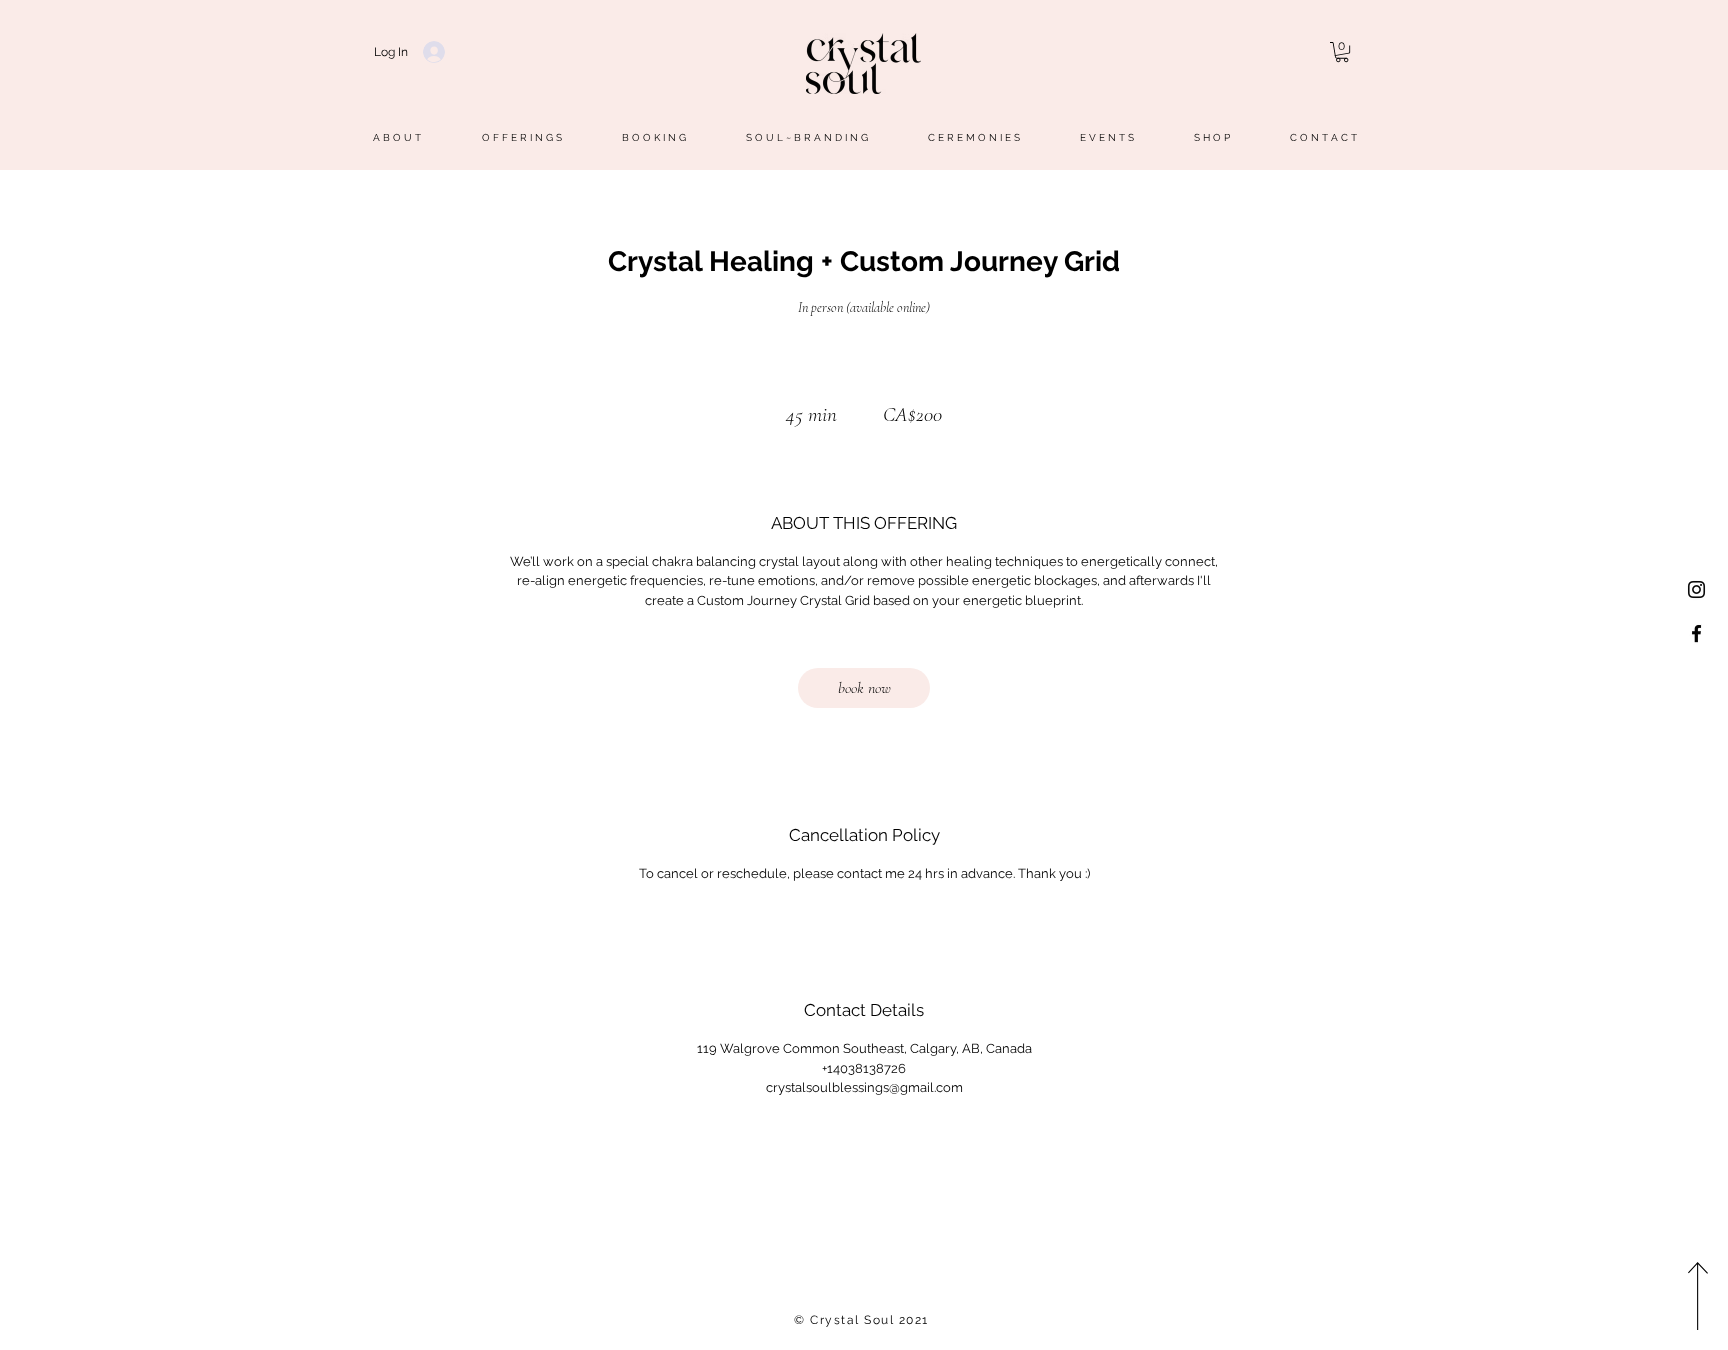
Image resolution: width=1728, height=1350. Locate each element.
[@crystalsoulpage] (1696, 633)
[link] (864, 688)
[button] (1342, 52)
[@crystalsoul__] (1696, 589)
